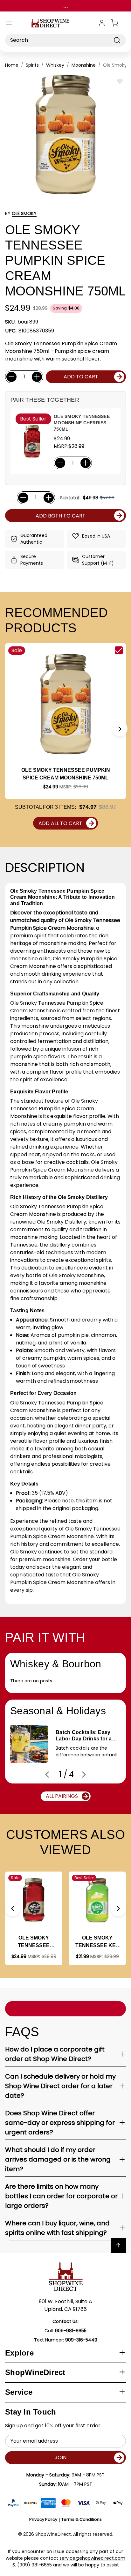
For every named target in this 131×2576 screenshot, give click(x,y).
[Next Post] (84, 1775)
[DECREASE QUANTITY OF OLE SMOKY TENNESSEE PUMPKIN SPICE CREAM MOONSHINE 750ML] (11, 377)
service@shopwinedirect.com (92, 2558)
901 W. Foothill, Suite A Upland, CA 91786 (65, 2305)
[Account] (102, 23)
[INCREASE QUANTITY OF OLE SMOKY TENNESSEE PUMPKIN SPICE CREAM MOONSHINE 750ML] (37, 377)
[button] (120, 729)
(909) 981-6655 (34, 2565)
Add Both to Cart (61, 516)
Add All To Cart (60, 823)
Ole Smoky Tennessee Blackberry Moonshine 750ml (34, 1942)
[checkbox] (119, 650)
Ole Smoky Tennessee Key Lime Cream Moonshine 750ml (97, 1942)
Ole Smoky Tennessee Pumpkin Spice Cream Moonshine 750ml (66, 774)
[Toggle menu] (9, 23)
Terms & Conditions (82, 2519)
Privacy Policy (43, 2519)
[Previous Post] (47, 1775)
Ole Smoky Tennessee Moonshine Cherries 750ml (82, 423)
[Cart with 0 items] (118, 23)
